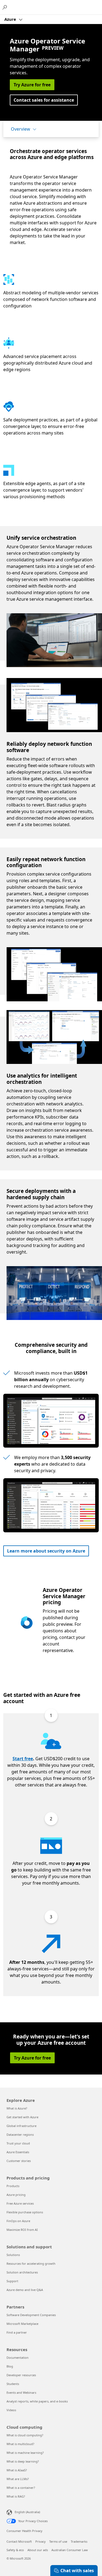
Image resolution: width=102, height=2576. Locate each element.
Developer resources (21, 2375)
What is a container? (21, 2488)
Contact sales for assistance (44, 100)
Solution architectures (22, 2272)
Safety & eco (15, 2550)
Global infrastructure (21, 2126)
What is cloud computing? (25, 2435)
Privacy (41, 2541)
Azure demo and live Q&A (25, 2290)
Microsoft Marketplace (22, 2324)
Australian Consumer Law (70, 2550)
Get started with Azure (22, 2117)
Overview (21, 129)
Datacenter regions (20, 2135)
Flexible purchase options (25, 2212)
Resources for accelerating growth (31, 2263)
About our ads (38, 2550)
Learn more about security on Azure (46, 1551)
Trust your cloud (18, 2143)
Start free (23, 1759)
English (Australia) (27, 2512)
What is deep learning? (23, 2461)
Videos (11, 2410)
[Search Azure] (5, 7)
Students (13, 2384)
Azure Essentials (18, 2152)
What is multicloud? (20, 2444)
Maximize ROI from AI (22, 2230)
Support (12, 2281)
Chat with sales (77, 2571)
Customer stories (19, 2161)
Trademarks (79, 2541)
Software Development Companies (31, 2315)
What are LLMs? (18, 2479)
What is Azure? (17, 2108)
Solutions (13, 2255)
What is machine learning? (25, 2453)
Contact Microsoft (19, 2541)
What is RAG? (16, 2496)
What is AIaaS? (17, 2470)
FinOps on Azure (18, 2221)
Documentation (18, 2358)
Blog (10, 2366)
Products (13, 2186)
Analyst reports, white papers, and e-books (37, 2401)
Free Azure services (20, 2203)
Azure (11, 19)
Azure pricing (16, 2195)
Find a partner (17, 2332)
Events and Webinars (21, 2392)
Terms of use (58, 2541)
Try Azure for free (32, 85)
